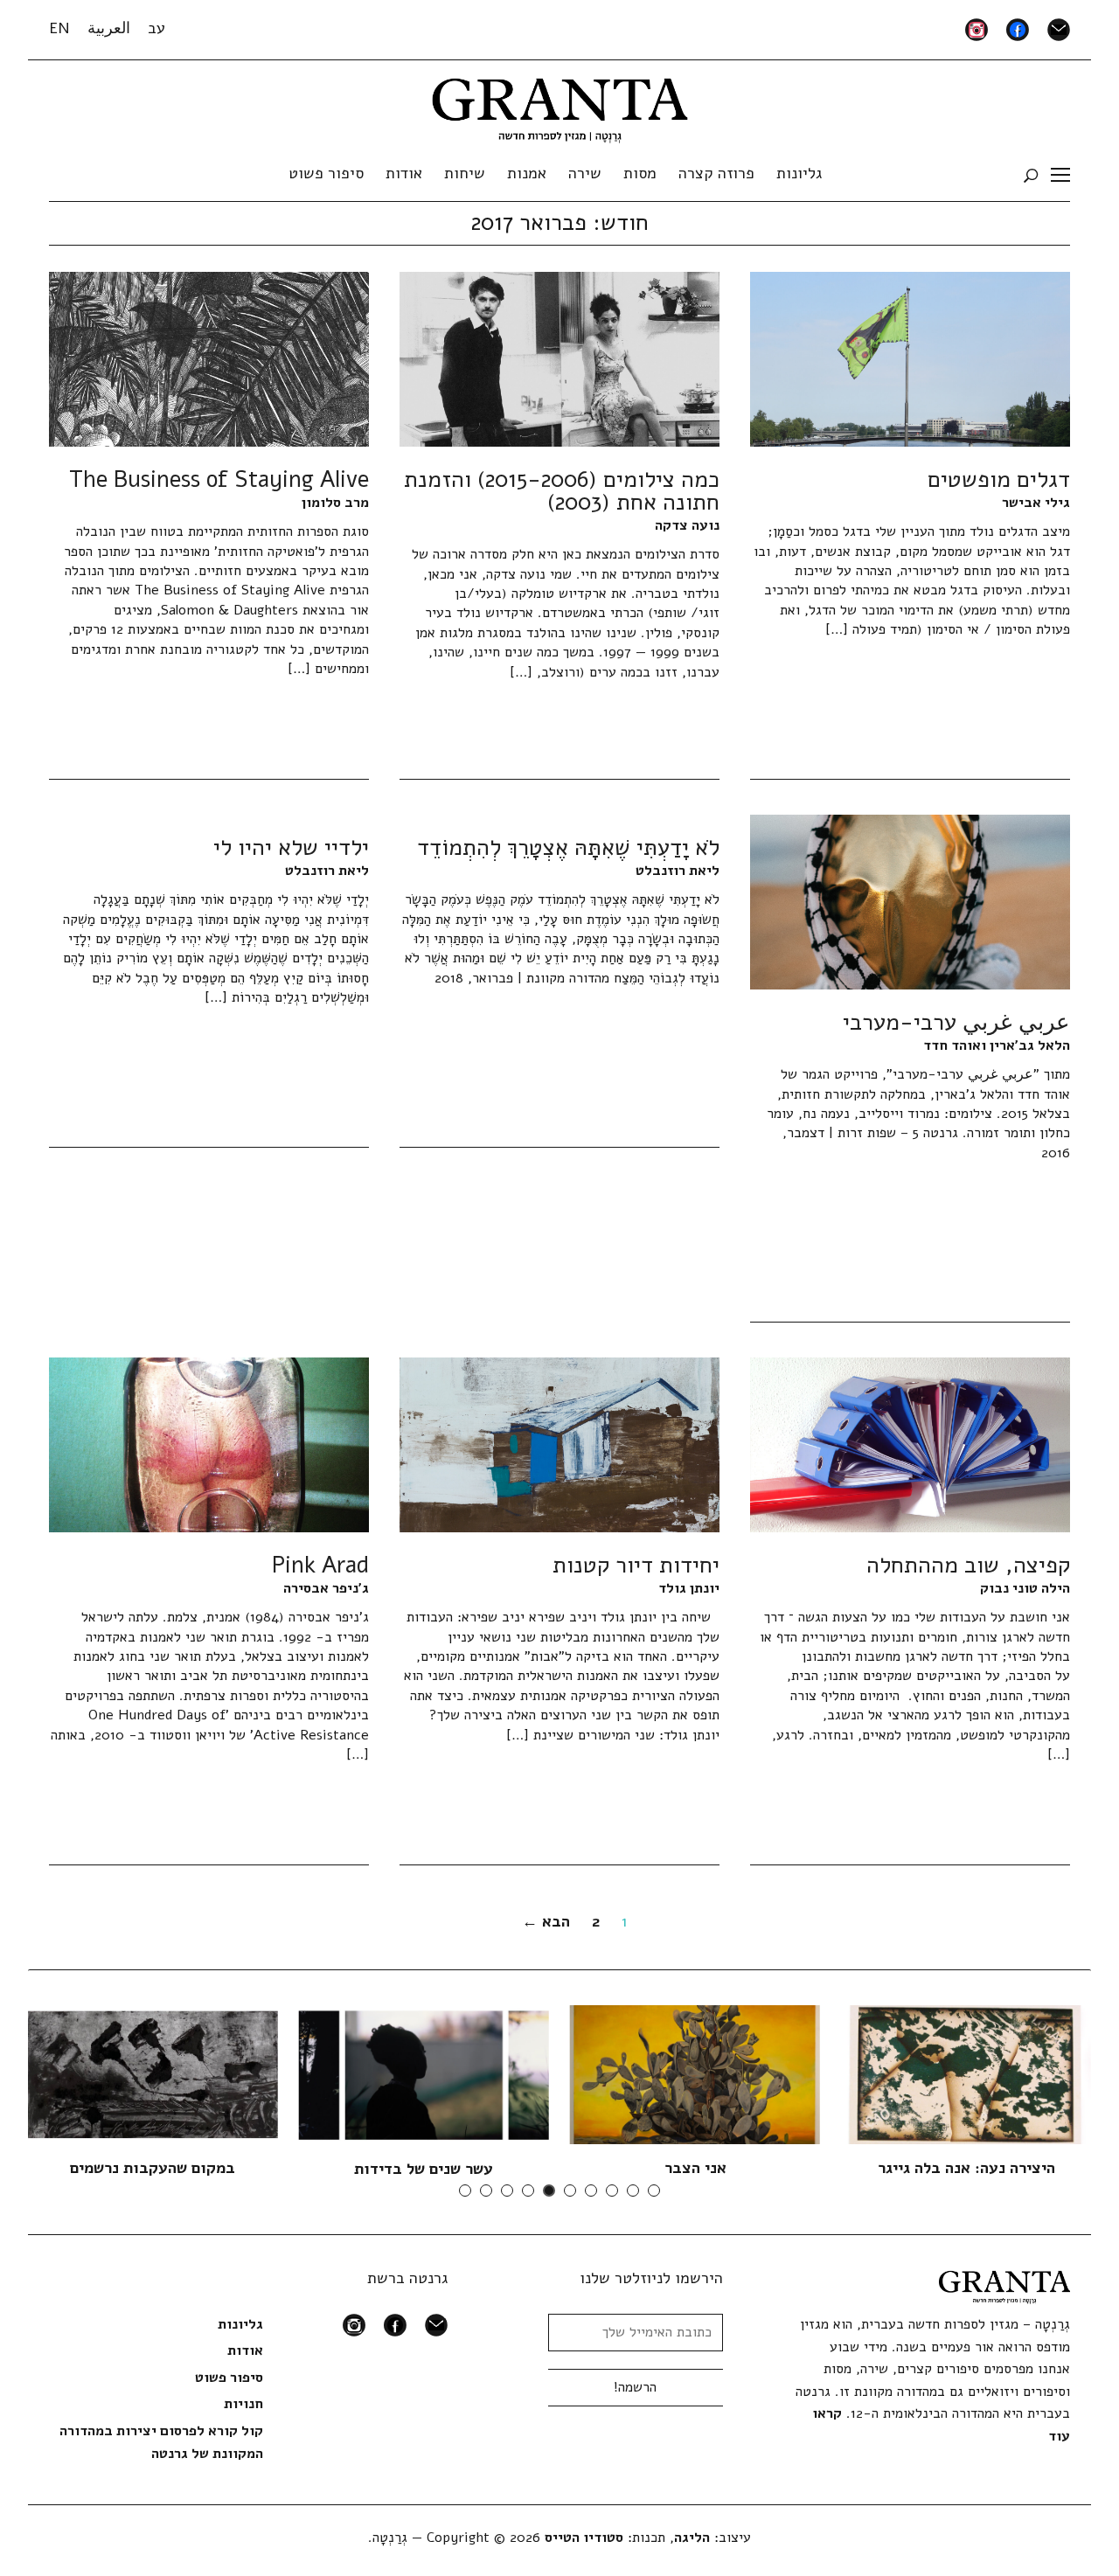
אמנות (527, 173)
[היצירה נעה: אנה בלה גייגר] (966, 2073)
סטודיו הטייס (584, 2538)
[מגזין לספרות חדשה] (560, 105)
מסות (640, 173)
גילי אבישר (1036, 503)
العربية (109, 28)
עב (156, 28)
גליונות (799, 173)
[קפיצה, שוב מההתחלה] (910, 1444)
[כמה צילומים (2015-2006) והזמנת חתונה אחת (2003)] (559, 358)
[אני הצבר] (695, 2073)
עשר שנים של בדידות (424, 2169)
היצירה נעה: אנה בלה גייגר (966, 2168)
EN (59, 28)
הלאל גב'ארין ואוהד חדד (997, 1045)
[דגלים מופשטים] (910, 358)
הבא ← (546, 1921)
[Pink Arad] (209, 1444)
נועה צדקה (687, 525)
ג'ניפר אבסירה (326, 1588)
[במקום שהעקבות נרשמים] (153, 2073)
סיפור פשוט (326, 173)
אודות (404, 173)
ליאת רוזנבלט (678, 871)
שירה (585, 173)
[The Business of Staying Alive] (209, 358)
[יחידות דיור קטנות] (559, 1444)
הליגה (692, 2538)
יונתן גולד (689, 1588)
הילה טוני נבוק (1025, 1588)
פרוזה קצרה (716, 173)
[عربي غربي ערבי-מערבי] (910, 901)
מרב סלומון (335, 503)
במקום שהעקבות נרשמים (153, 2168)
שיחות (465, 173)
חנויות (243, 2404)
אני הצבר (695, 2168)
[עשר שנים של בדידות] (424, 2074)
